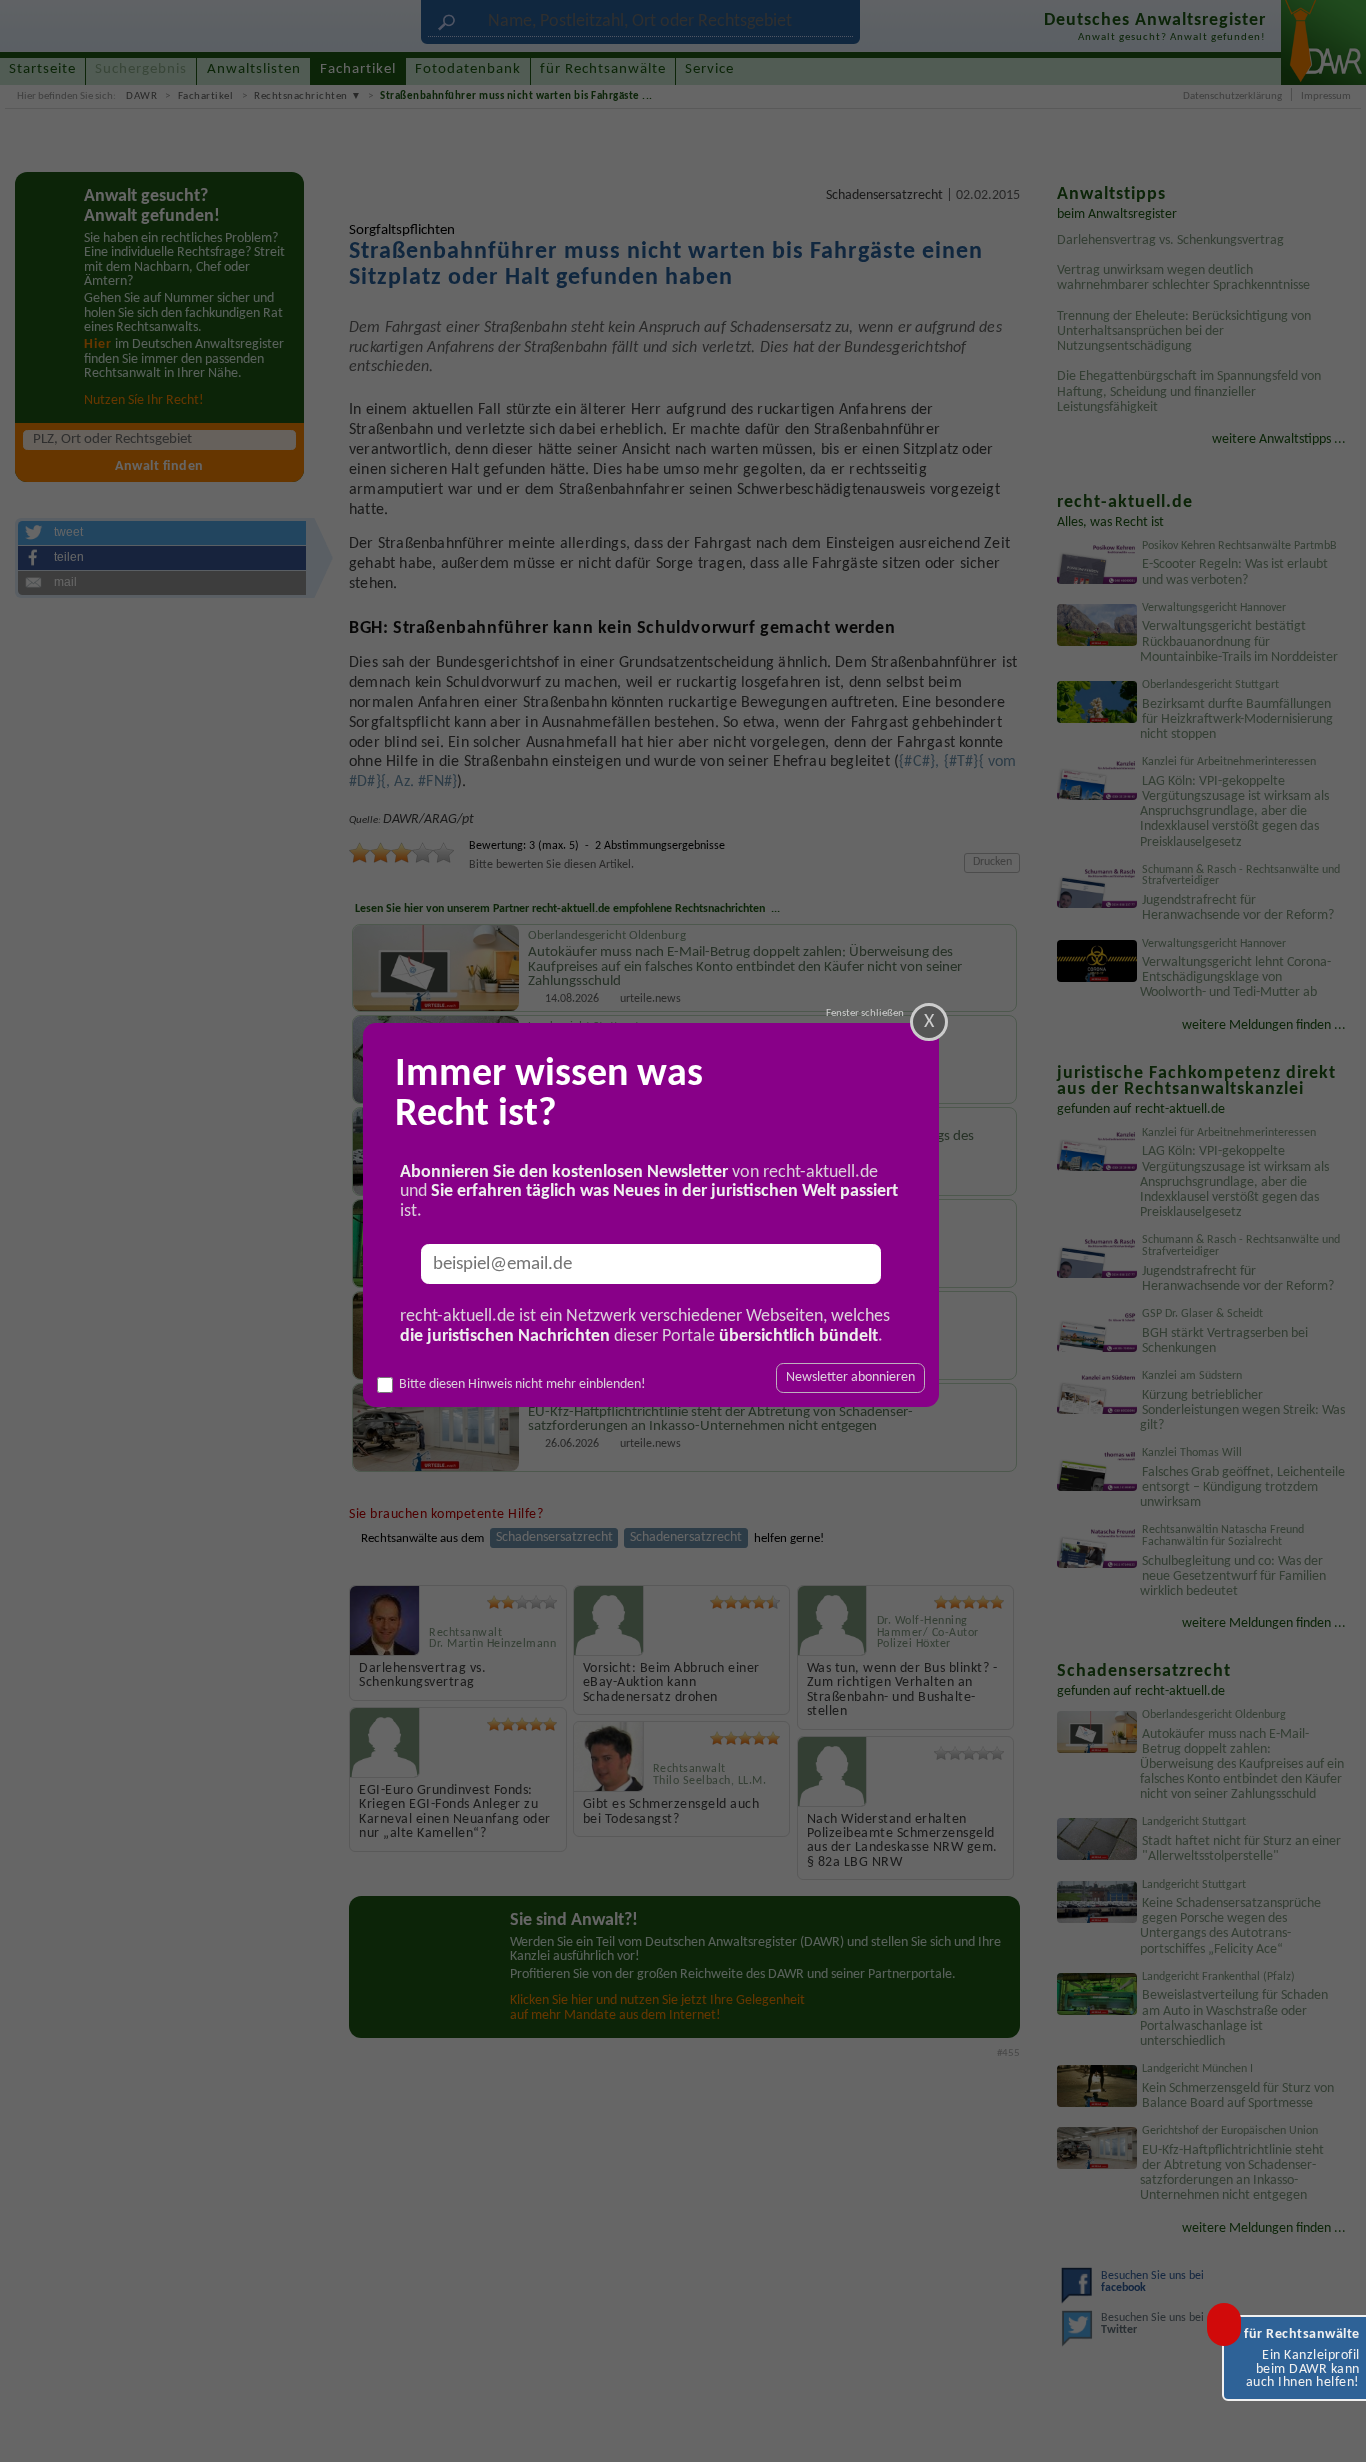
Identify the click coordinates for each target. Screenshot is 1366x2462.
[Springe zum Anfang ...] (1332, 2428)
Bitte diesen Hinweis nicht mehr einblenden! (522, 1384)
